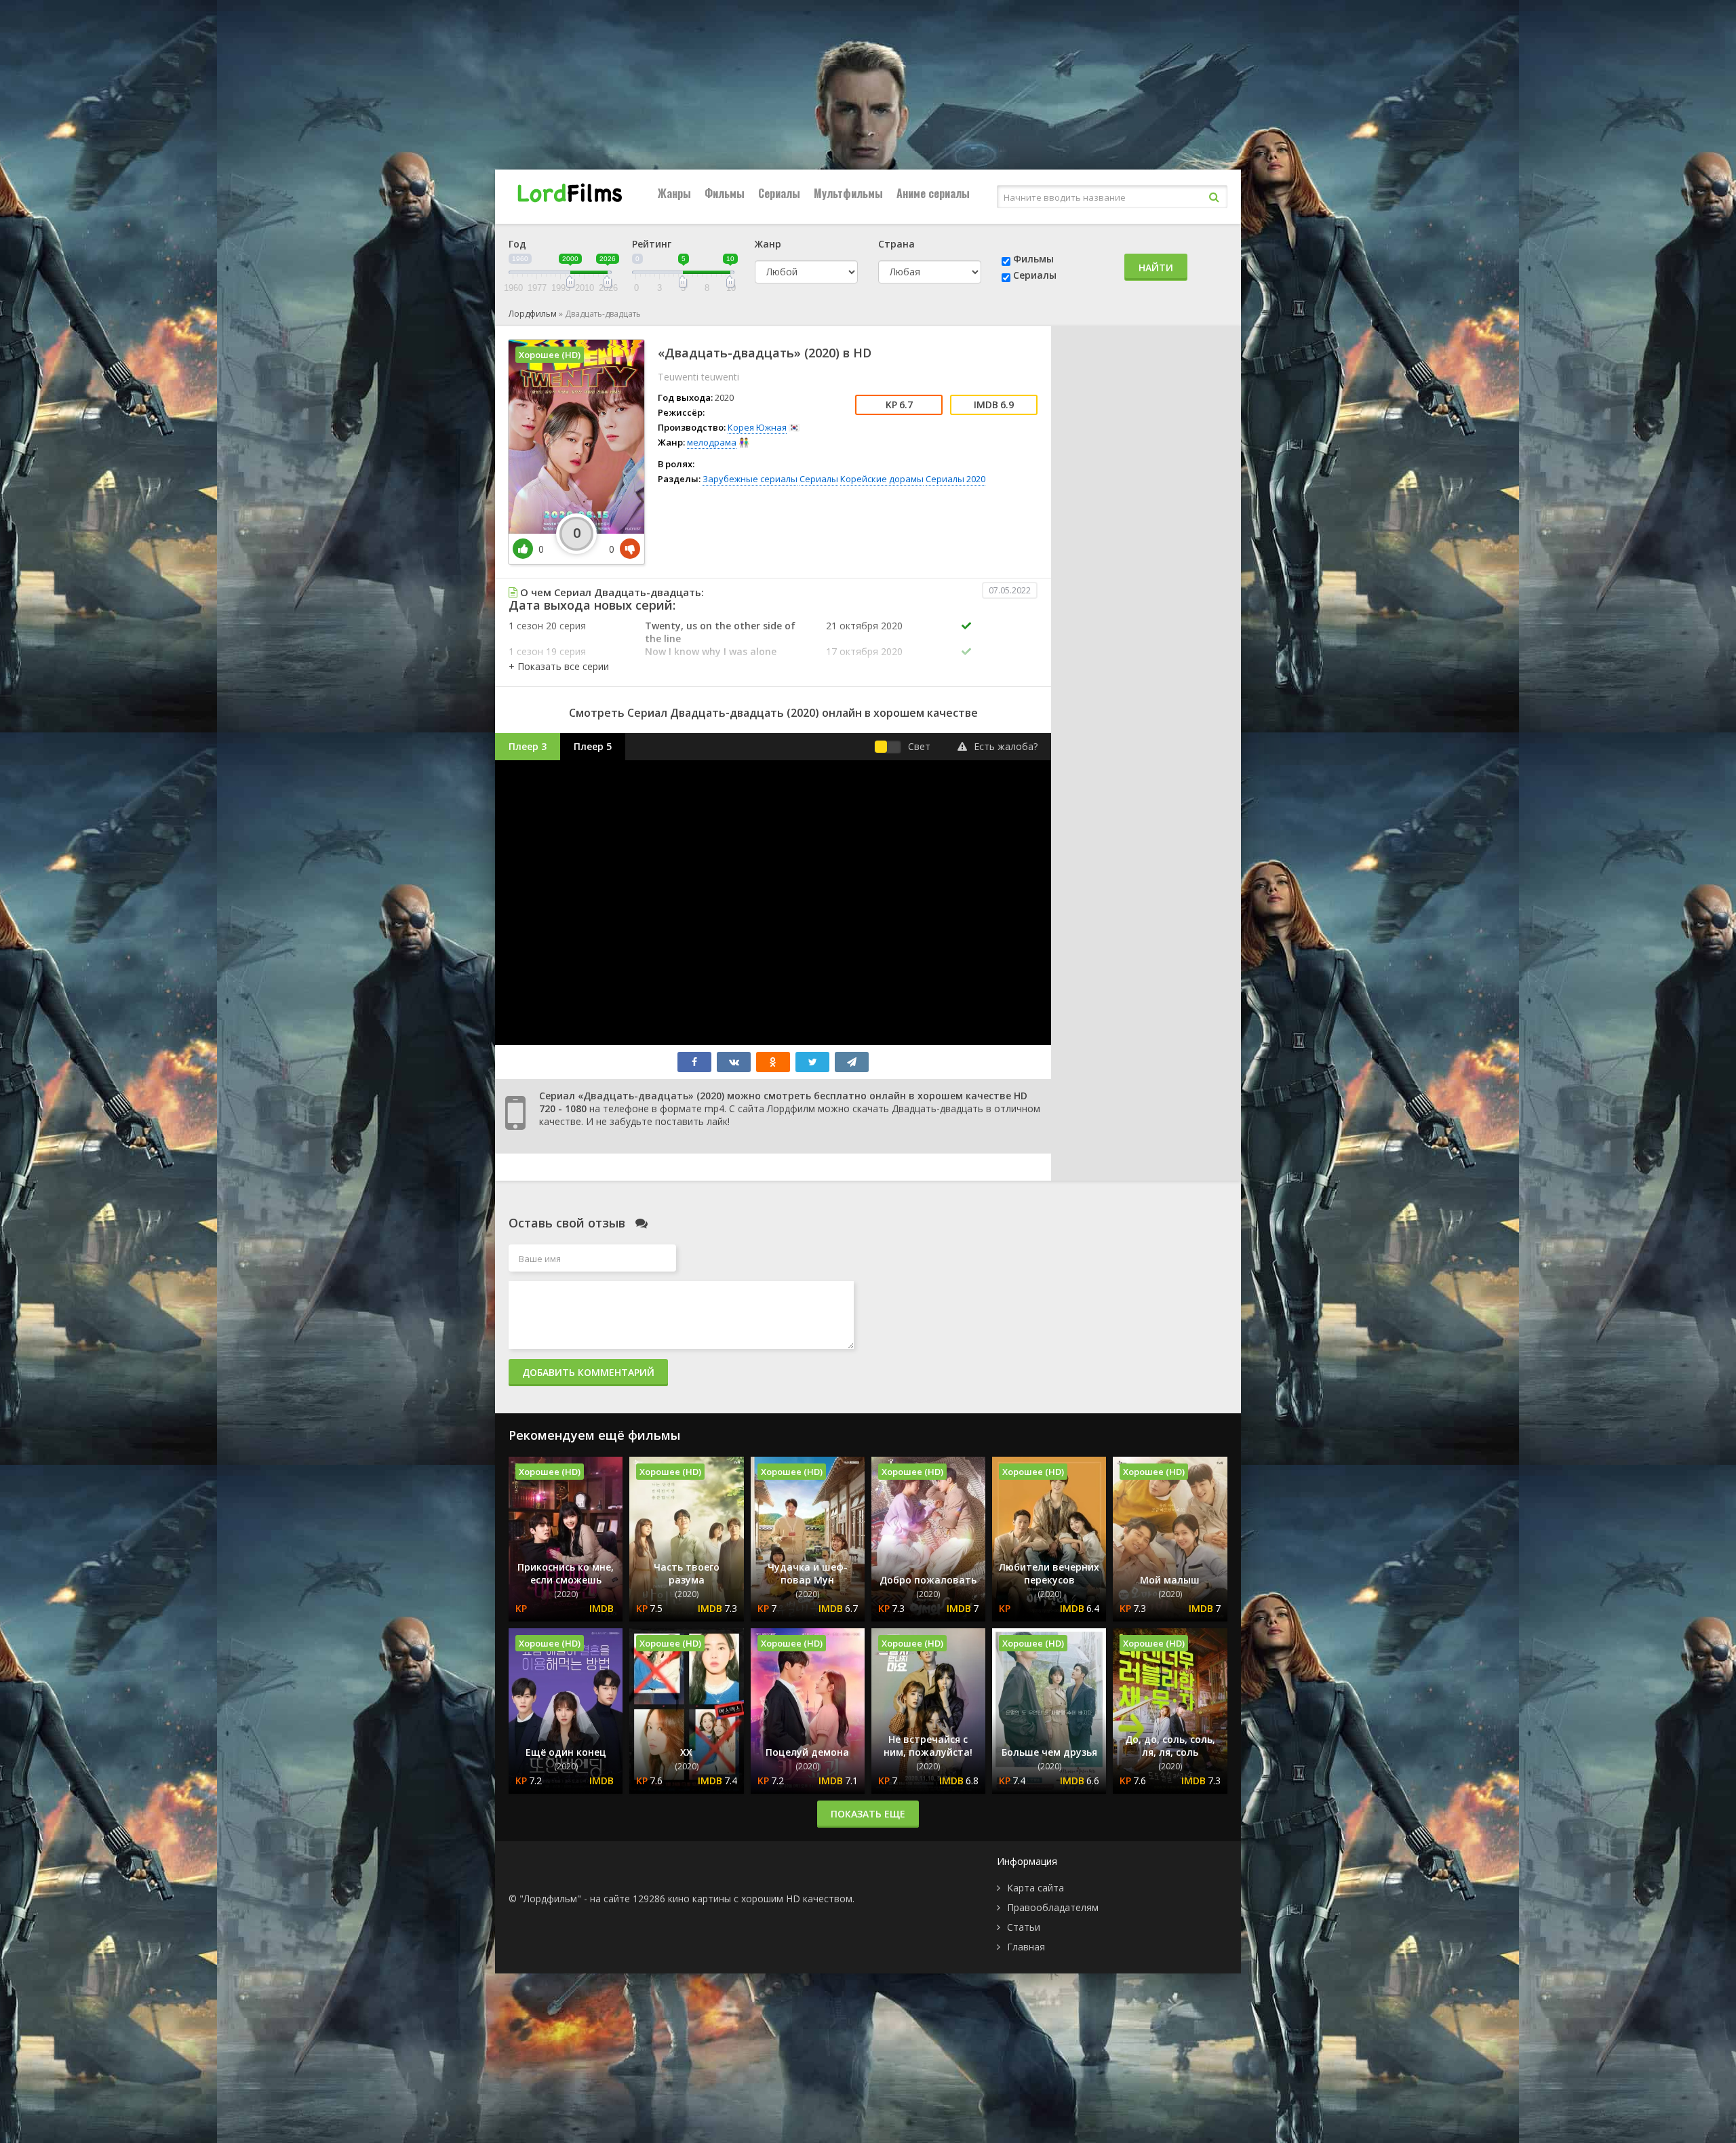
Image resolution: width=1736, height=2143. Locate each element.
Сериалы (779, 193)
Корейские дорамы (882, 479)
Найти (1156, 268)
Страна (896, 244)
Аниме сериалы (933, 193)
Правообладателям (1053, 1907)
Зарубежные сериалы (750, 479)
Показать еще (868, 1814)
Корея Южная (757, 427)
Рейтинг (652, 244)
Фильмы (725, 193)
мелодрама (712, 442)
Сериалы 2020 (955, 479)
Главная (1026, 1947)
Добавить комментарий (588, 1372)
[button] (559, 666)
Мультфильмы (848, 193)
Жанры (674, 193)
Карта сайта (1035, 1888)
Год (517, 244)
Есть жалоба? (1006, 746)
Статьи (1024, 1927)
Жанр (768, 244)
